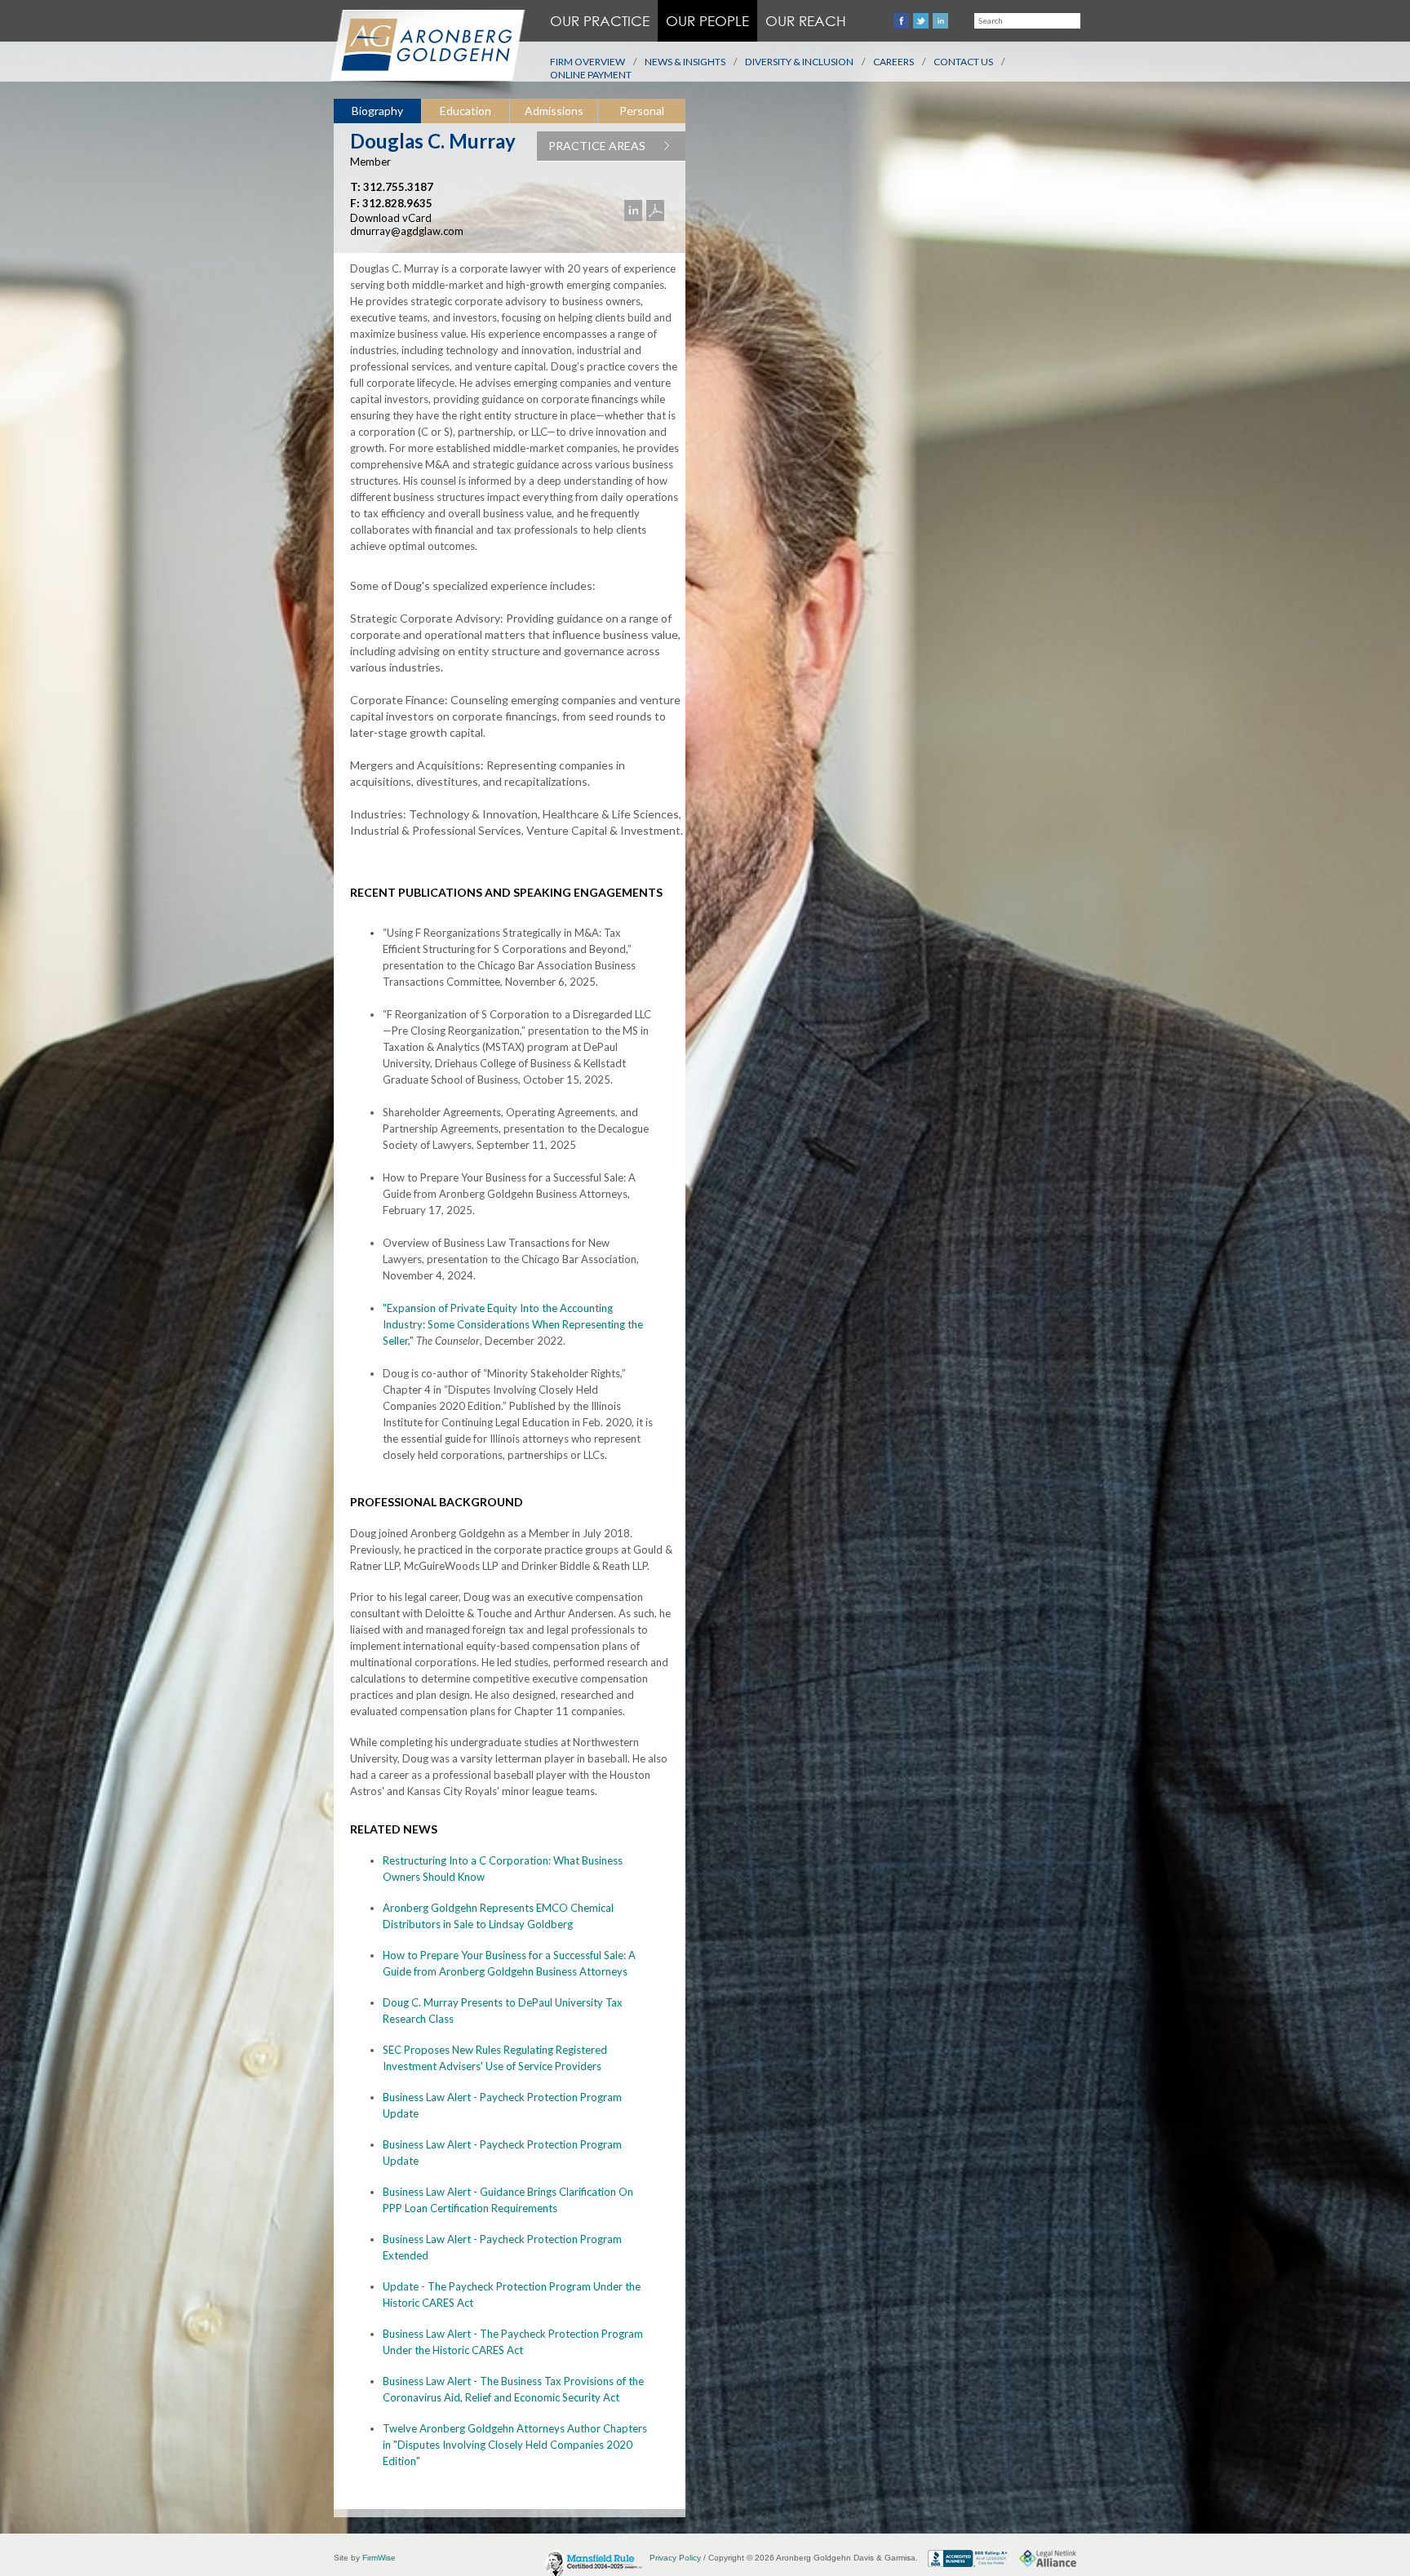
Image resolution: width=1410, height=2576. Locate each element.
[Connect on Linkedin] (940, 21)
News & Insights (685, 62)
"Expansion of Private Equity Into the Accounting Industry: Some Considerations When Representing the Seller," (513, 1324)
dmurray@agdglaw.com (407, 231)
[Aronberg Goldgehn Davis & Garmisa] (427, 54)
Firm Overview (587, 62)
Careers (893, 62)
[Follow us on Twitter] (921, 21)
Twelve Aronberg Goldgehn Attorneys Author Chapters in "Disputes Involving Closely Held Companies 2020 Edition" (515, 2445)
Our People (707, 21)
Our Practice (600, 21)
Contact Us (963, 62)
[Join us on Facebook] (901, 21)
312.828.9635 (397, 203)
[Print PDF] (657, 211)
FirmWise (379, 2558)
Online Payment (591, 75)
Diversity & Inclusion (799, 62)
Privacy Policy (675, 2558)
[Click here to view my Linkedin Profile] (635, 211)
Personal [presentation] (642, 111)
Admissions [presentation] (554, 111)
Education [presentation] (466, 111)
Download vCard (391, 218)
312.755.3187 (398, 187)
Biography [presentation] (377, 111)
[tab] (377, 111)
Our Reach (806, 21)
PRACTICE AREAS (597, 146)
